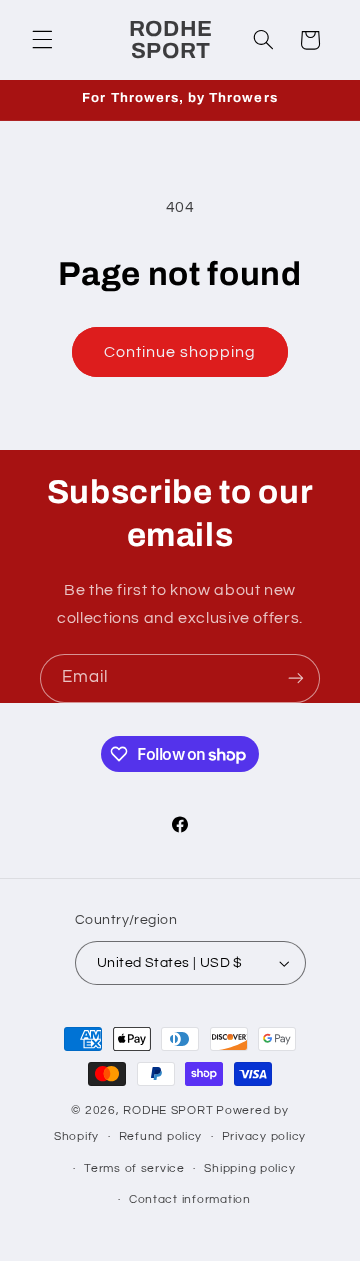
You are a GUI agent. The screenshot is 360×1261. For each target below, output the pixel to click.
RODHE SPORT (168, 1110)
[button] (42, 40)
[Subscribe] (296, 678)
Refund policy (161, 1136)
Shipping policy (249, 1168)
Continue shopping (180, 352)
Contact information (190, 1199)
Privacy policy (264, 1136)
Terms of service (134, 1168)
